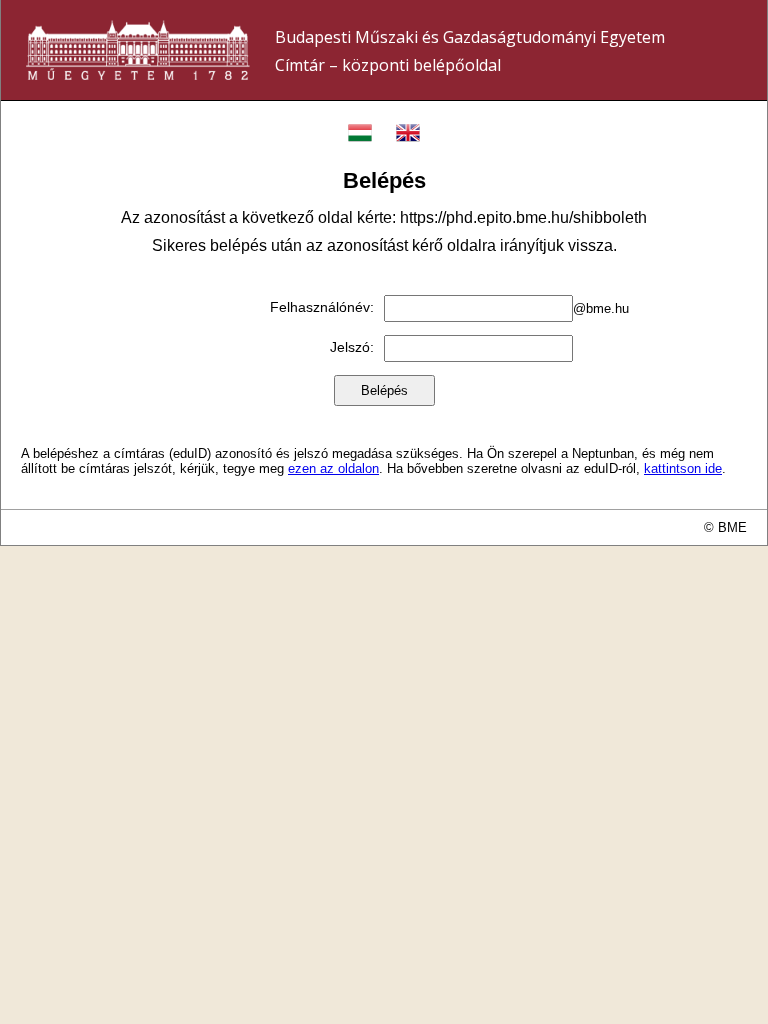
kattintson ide (683, 468)
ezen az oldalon (333, 468)
